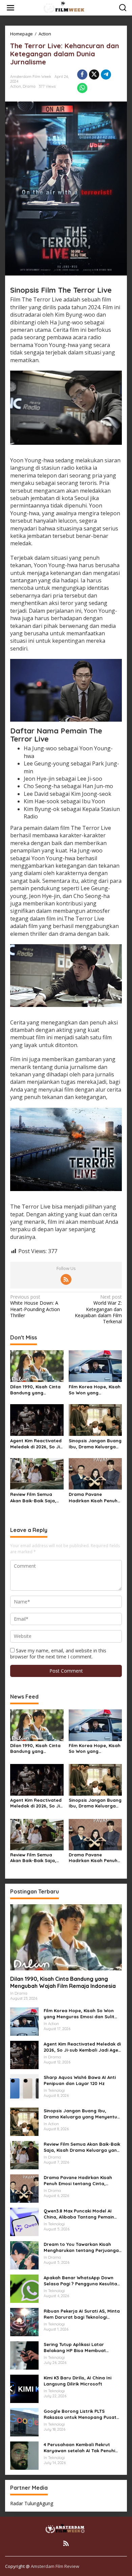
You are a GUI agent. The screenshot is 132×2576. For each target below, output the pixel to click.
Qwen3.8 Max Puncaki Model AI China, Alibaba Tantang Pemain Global (79, 2214)
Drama (29, 86)
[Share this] (82, 75)
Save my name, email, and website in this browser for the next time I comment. (58, 1654)
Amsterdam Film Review (55, 2566)
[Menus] (10, 8)
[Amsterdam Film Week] (67, 7)
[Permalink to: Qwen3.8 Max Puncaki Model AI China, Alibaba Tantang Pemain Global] (24, 2221)
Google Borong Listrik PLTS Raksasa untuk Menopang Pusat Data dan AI (80, 2414)
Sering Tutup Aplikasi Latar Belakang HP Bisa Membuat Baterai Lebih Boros (75, 2348)
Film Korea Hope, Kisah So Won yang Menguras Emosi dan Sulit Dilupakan (95, 1390)
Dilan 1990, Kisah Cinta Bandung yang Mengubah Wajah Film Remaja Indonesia (35, 1390)
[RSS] (66, 1279)
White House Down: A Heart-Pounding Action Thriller (35, 1306)
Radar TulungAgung (32, 2503)
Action (16, 86)
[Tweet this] (94, 75)
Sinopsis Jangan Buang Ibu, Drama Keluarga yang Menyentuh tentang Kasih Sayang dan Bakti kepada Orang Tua (95, 1444)
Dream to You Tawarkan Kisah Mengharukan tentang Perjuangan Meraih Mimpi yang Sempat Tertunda (83, 2247)
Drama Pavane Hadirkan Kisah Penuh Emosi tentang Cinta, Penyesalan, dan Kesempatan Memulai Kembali (93, 1497)
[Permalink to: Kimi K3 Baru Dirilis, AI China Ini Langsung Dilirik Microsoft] (24, 2388)
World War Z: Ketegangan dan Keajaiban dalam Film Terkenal (98, 1309)
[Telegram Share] (106, 75)
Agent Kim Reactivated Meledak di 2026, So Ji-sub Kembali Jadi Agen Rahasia (36, 1444)
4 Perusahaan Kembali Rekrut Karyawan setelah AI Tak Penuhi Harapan (79, 2448)
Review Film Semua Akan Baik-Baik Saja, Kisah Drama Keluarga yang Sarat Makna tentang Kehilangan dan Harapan (35, 1497)
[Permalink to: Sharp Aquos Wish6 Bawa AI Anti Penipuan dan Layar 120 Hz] (24, 2088)
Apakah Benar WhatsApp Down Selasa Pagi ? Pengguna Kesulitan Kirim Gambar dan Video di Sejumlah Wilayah (82, 2281)
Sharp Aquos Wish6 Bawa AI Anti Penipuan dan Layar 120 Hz (80, 2080)
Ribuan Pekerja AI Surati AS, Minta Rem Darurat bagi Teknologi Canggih (82, 2314)
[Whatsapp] (82, 88)
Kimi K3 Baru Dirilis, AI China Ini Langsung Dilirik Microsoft (78, 2381)
